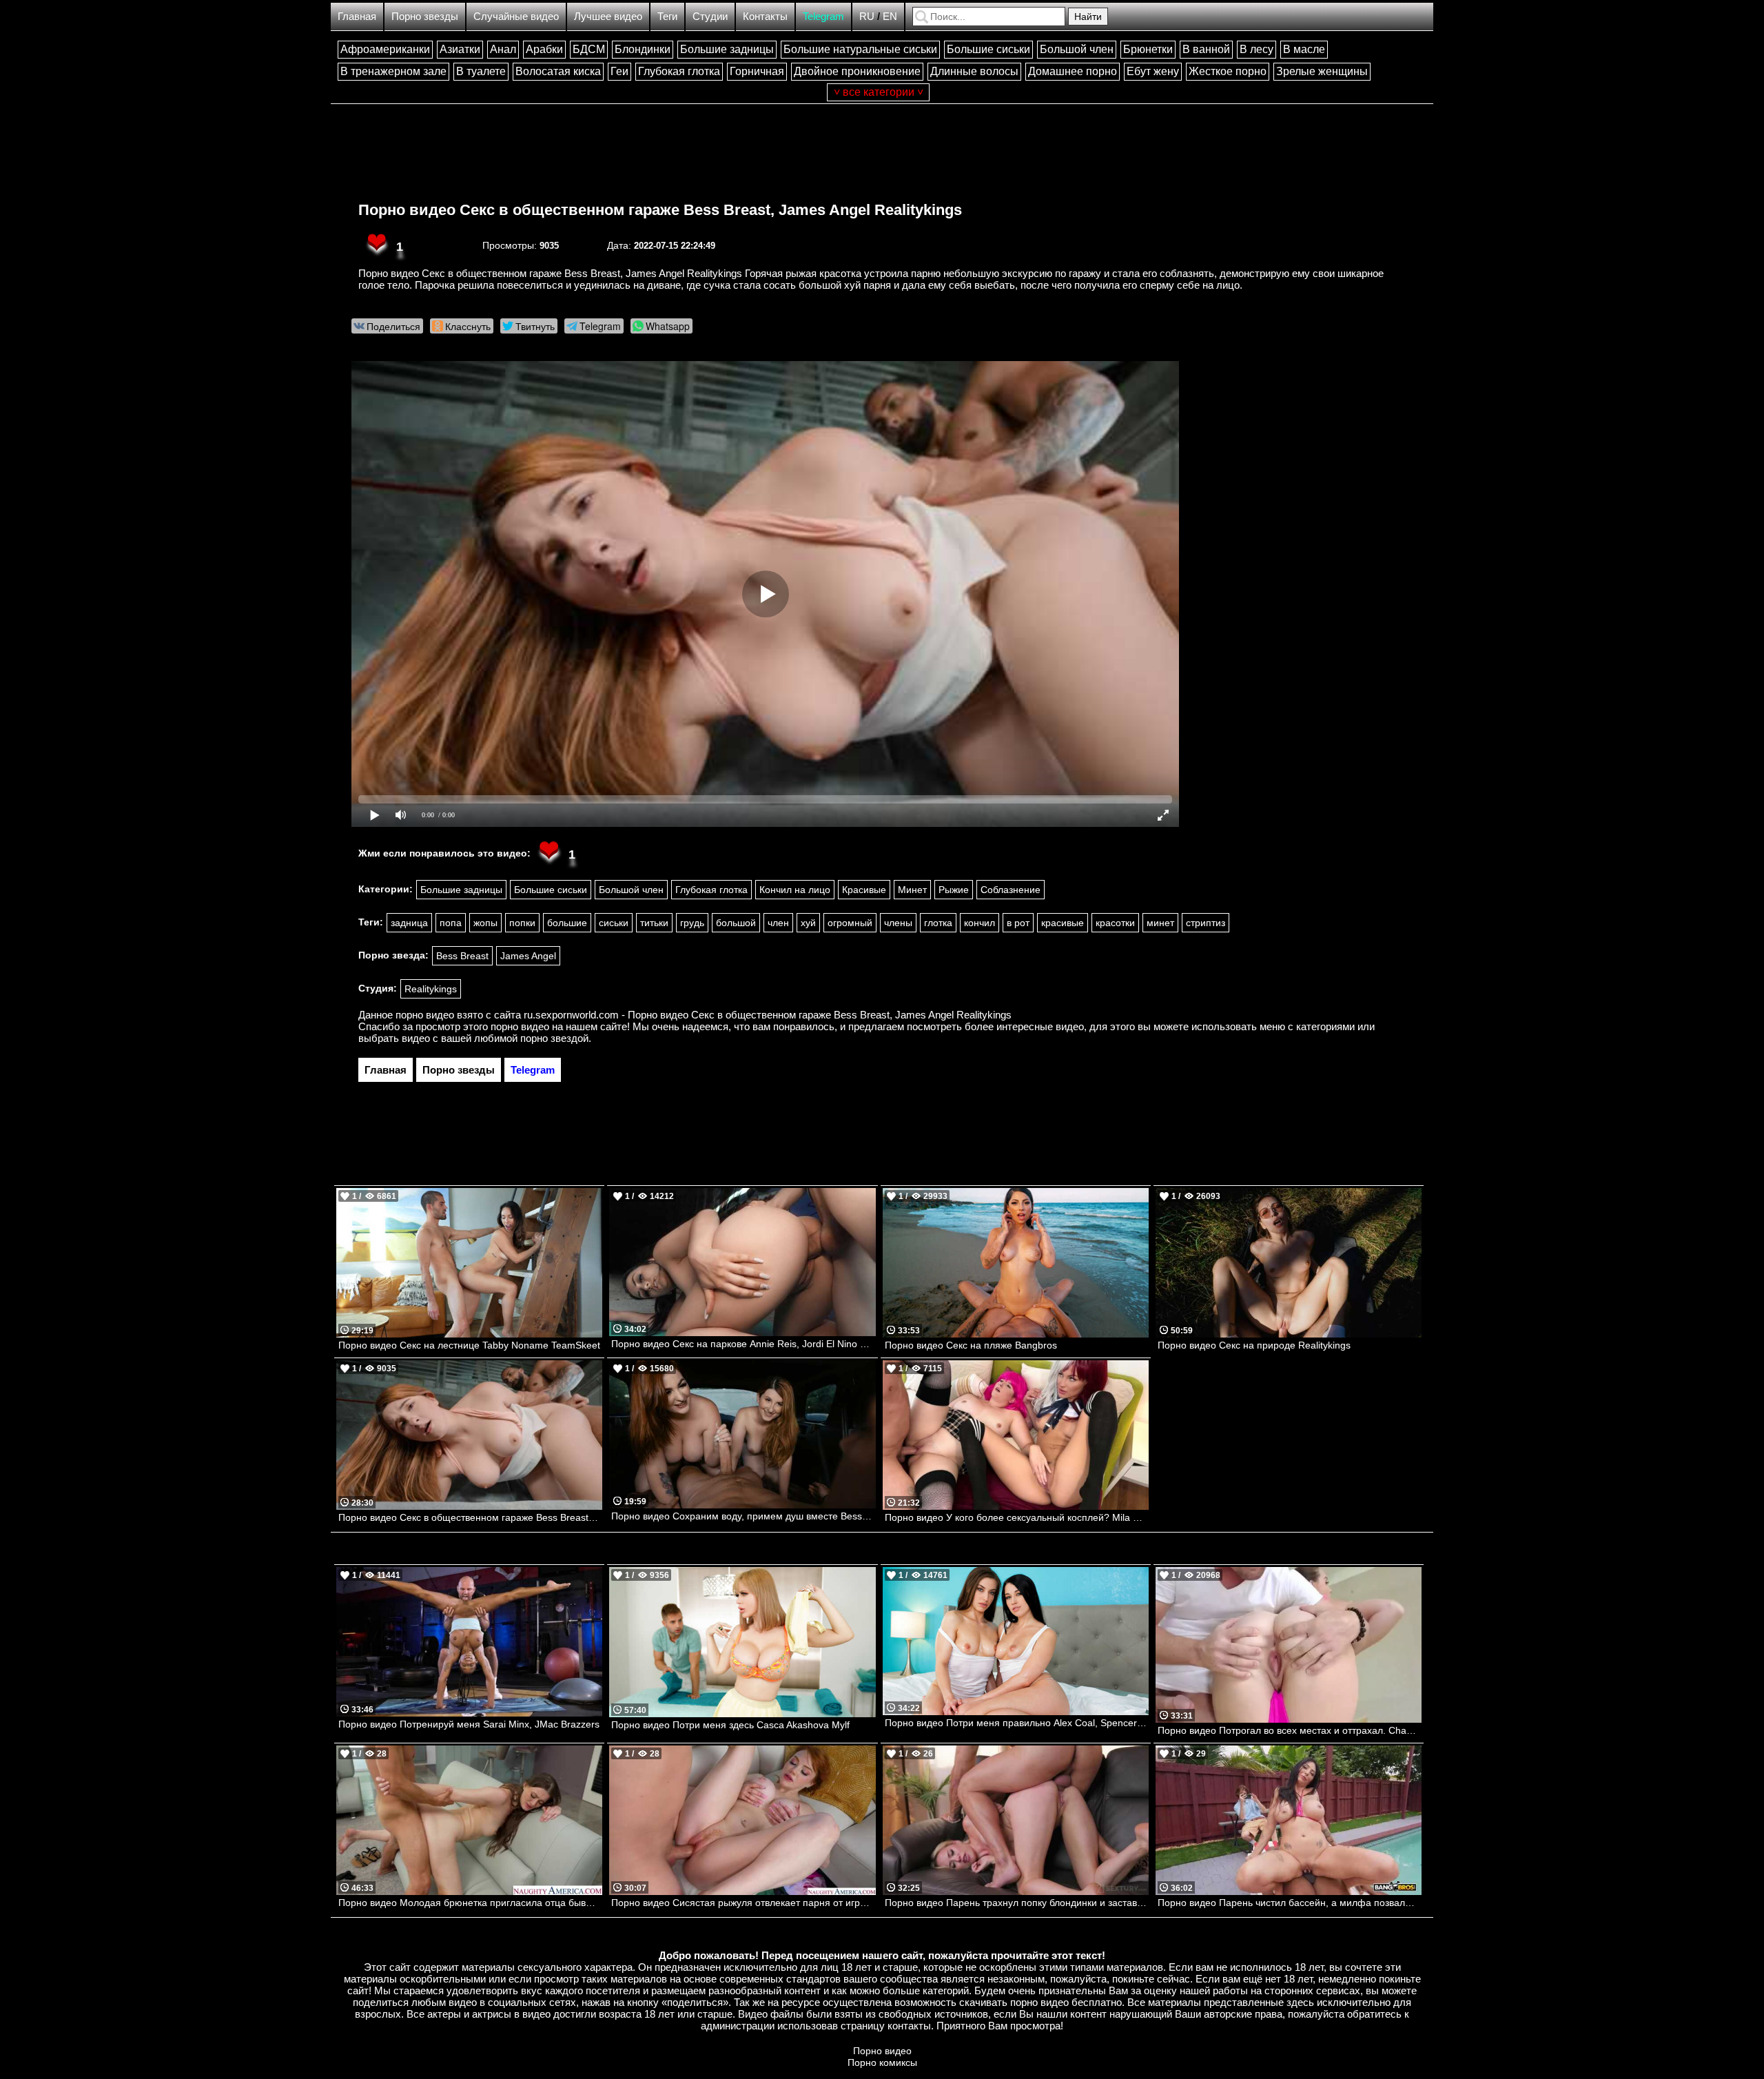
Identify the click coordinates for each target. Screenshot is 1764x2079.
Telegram (823, 16)
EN (890, 16)
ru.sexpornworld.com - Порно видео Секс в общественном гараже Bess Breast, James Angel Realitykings (768, 1015)
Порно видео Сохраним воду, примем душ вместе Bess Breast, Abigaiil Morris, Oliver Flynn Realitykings (743, 1516)
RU (867, 16)
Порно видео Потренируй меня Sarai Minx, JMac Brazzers (469, 1724)
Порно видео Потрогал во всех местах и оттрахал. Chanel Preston (1290, 1730)
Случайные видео (516, 16)
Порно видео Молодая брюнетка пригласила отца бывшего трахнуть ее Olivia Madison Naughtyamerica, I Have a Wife (470, 1903)
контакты (909, 2026)
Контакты (765, 16)
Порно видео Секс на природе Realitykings (1254, 1345)
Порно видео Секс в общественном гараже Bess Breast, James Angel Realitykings (660, 210)
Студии (710, 16)
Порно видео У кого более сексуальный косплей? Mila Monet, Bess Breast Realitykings (1017, 1517)
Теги (667, 16)
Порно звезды (425, 16)
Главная (357, 16)
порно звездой (554, 1038)
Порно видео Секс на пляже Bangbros (971, 1345)
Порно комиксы (882, 2062)
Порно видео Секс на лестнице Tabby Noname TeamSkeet (469, 1345)
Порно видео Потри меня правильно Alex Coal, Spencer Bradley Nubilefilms (1017, 1723)
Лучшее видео (608, 16)
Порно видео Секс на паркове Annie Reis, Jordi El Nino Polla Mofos (743, 1344)
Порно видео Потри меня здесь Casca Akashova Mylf (730, 1725)
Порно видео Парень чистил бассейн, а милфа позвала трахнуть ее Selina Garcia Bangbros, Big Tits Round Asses (1290, 1903)
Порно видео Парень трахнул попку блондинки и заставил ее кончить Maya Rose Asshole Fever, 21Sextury (1017, 1903)
